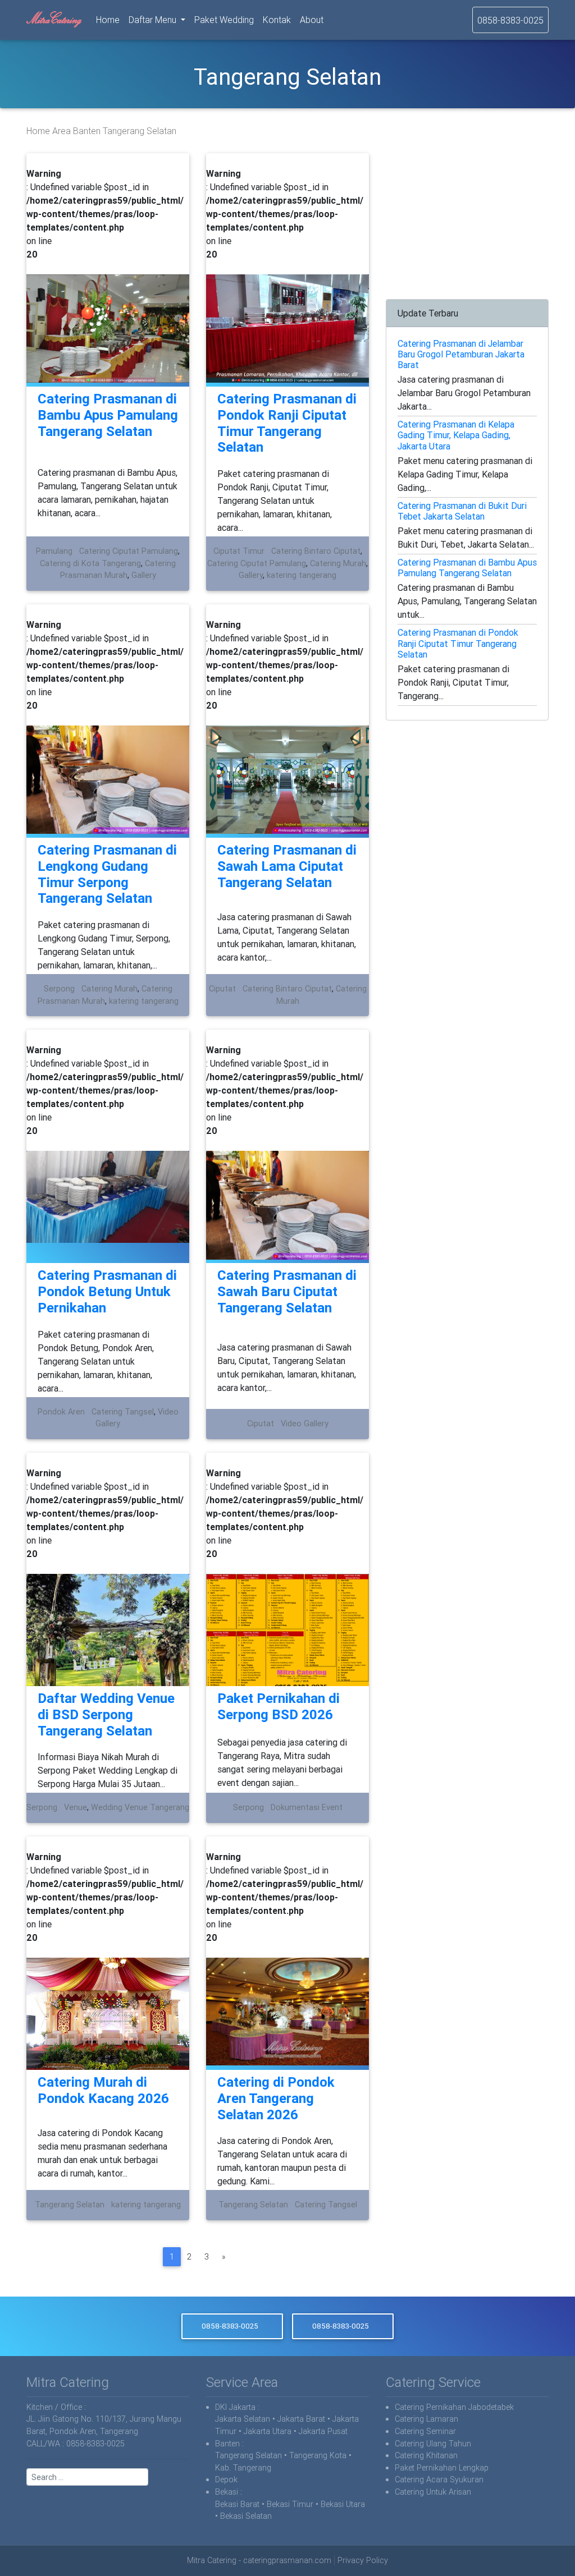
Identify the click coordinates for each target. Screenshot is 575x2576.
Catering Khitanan (426, 2455)
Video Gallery (305, 1424)
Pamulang (54, 551)
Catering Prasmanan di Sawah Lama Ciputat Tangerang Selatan (287, 866)
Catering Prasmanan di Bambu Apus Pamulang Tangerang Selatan (108, 415)
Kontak (277, 20)
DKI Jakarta (235, 2407)
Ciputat (222, 989)
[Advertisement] (467, 223)
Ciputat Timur (239, 551)
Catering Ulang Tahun (433, 2444)
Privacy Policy (363, 2560)
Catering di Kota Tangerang (90, 563)
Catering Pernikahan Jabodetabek (454, 2407)
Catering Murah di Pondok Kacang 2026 (103, 2090)
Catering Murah (338, 563)
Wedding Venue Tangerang (140, 1807)
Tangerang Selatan (70, 2205)
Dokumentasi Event (307, 1807)
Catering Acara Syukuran (439, 2479)
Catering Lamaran (426, 2419)
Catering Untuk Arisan (433, 2492)
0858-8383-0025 (510, 20)
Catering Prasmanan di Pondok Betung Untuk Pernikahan (107, 1291)
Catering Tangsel (123, 1412)
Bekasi (227, 2492)
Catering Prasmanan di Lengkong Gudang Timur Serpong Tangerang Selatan (107, 874)
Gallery (144, 575)
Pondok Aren (61, 1412)
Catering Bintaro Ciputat (316, 551)
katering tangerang (302, 575)
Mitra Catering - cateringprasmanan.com (259, 2560)
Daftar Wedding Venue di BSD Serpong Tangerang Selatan (106, 1714)
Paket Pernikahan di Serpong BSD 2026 (279, 1706)
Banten (87, 131)
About (312, 20)
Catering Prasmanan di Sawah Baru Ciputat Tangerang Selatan (287, 1291)
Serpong (59, 989)
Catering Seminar (425, 2431)
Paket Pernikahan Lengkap (442, 2468)
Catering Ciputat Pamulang (129, 551)
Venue (76, 1807)
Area (61, 131)
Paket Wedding (224, 20)
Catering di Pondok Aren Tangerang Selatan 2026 (276, 2098)
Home (110, 19)
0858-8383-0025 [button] (230, 2326)
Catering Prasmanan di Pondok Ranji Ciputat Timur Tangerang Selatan (287, 423)
